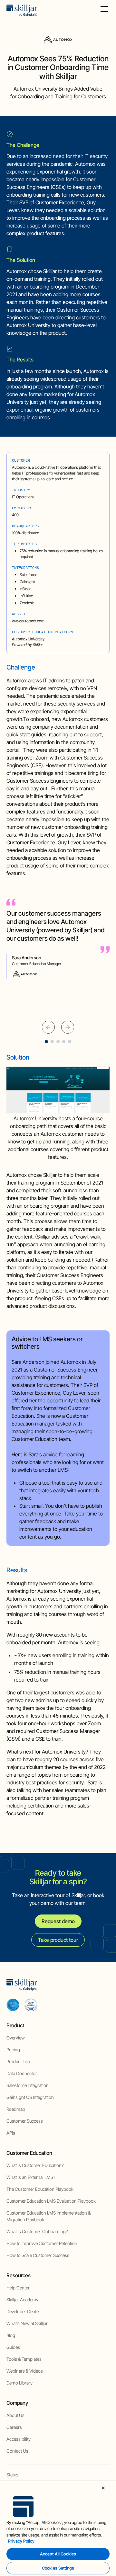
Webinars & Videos (25, 2371)
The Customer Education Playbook (40, 2189)
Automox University (28, 639)
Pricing (13, 2050)
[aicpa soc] (13, 2005)
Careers (14, 2427)
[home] (22, 9)
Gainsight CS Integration (30, 2097)
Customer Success (25, 2121)
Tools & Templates (24, 2359)
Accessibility (19, 2439)
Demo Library (19, 2383)
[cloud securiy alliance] (31, 2005)
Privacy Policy (21, 2541)
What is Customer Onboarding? (37, 2231)
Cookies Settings (58, 2568)
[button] (103, 9)
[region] (58, 2529)
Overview (16, 2038)
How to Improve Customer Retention (42, 2243)
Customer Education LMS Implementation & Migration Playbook (48, 2216)
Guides (13, 2347)
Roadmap (16, 2109)
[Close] (103, 2488)
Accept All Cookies (58, 2554)
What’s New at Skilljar (27, 2323)
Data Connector (22, 2073)
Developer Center (23, 2311)
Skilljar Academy (22, 2300)
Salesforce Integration (28, 2085)
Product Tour (19, 2061)
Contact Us (17, 2451)
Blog (11, 2335)
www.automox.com (28, 621)
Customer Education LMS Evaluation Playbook (51, 2201)
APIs (11, 2133)
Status (12, 2475)
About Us (15, 2415)
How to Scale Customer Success (38, 2255)
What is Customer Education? (35, 2165)
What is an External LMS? (31, 2177)
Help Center (18, 2288)
